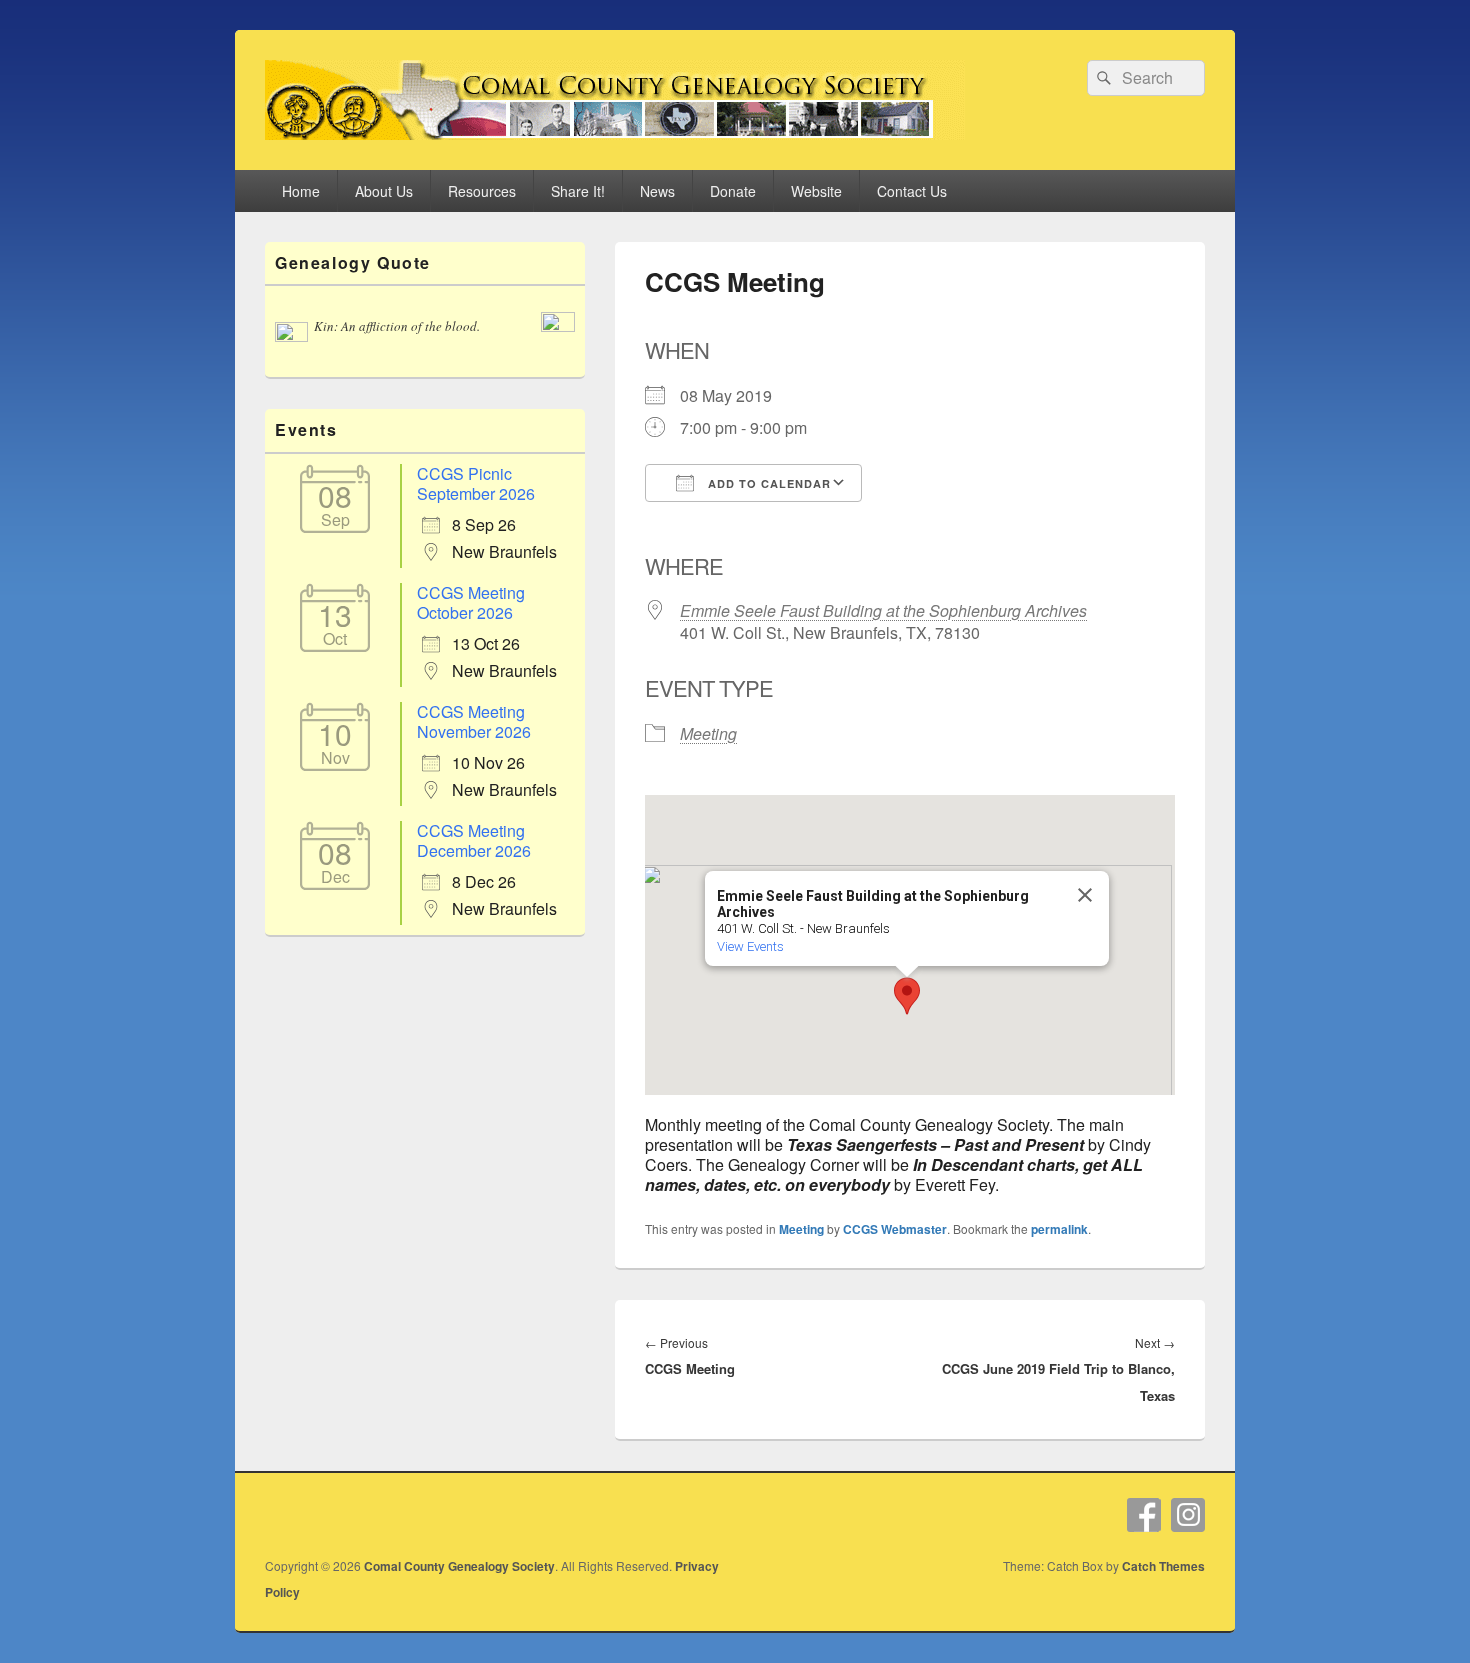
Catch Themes (1163, 1566)
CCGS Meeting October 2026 (471, 602)
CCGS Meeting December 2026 (474, 840)
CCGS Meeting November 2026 (474, 721)
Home (301, 191)
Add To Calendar (767, 483)
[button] (907, 996)
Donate (733, 191)
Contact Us (912, 191)
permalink (1059, 1229)
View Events (750, 946)
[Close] (1085, 895)
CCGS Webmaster (895, 1229)
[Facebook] (1144, 1515)
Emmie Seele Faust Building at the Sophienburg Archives (883, 610)
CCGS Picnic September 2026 (476, 483)
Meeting (708, 733)
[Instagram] (1188, 1515)
